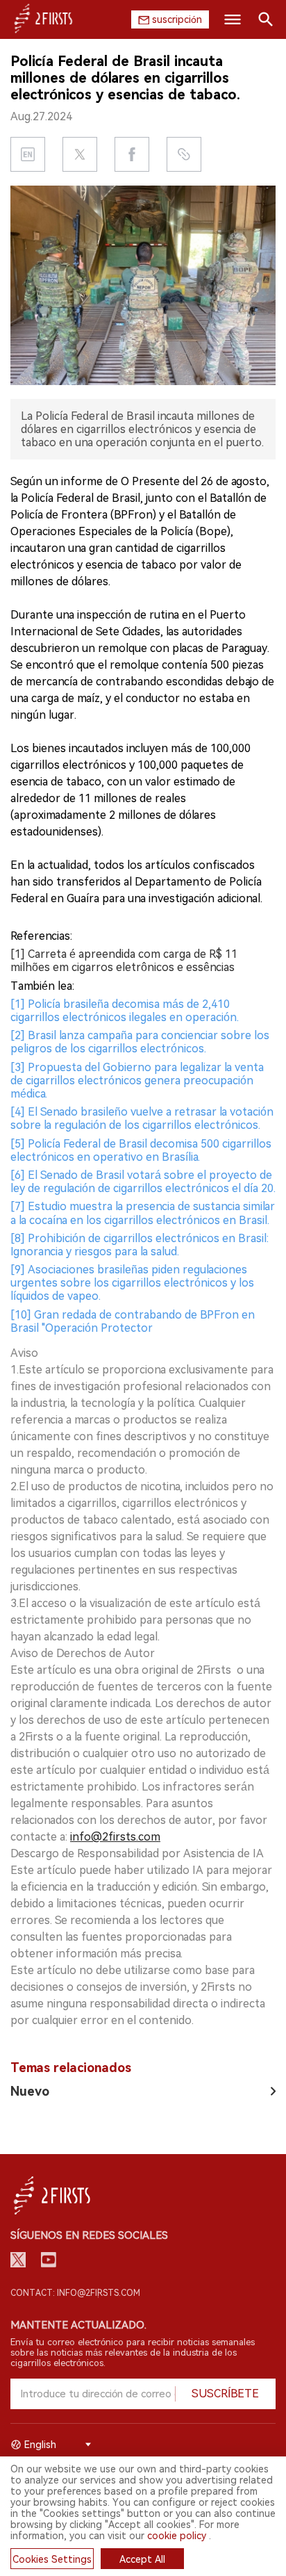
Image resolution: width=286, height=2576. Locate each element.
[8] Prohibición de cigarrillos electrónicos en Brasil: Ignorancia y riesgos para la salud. (140, 1245)
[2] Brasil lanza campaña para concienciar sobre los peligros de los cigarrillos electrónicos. (140, 1042)
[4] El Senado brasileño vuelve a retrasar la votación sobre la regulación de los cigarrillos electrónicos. (142, 1118)
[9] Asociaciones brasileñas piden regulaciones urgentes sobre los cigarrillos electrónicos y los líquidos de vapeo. (132, 1283)
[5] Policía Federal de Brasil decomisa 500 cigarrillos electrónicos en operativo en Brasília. (141, 1150)
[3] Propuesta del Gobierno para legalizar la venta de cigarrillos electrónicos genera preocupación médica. (137, 1081)
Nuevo (30, 2091)
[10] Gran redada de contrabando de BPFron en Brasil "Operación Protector (133, 1321)
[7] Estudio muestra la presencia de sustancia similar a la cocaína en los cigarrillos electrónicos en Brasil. (143, 1213)
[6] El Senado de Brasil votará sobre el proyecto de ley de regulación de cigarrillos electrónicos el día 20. (143, 1182)
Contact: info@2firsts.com (75, 2293)
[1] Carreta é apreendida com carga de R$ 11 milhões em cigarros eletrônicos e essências (124, 961)
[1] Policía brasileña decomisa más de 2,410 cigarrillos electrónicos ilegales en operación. (125, 1011)
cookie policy (177, 2536)
